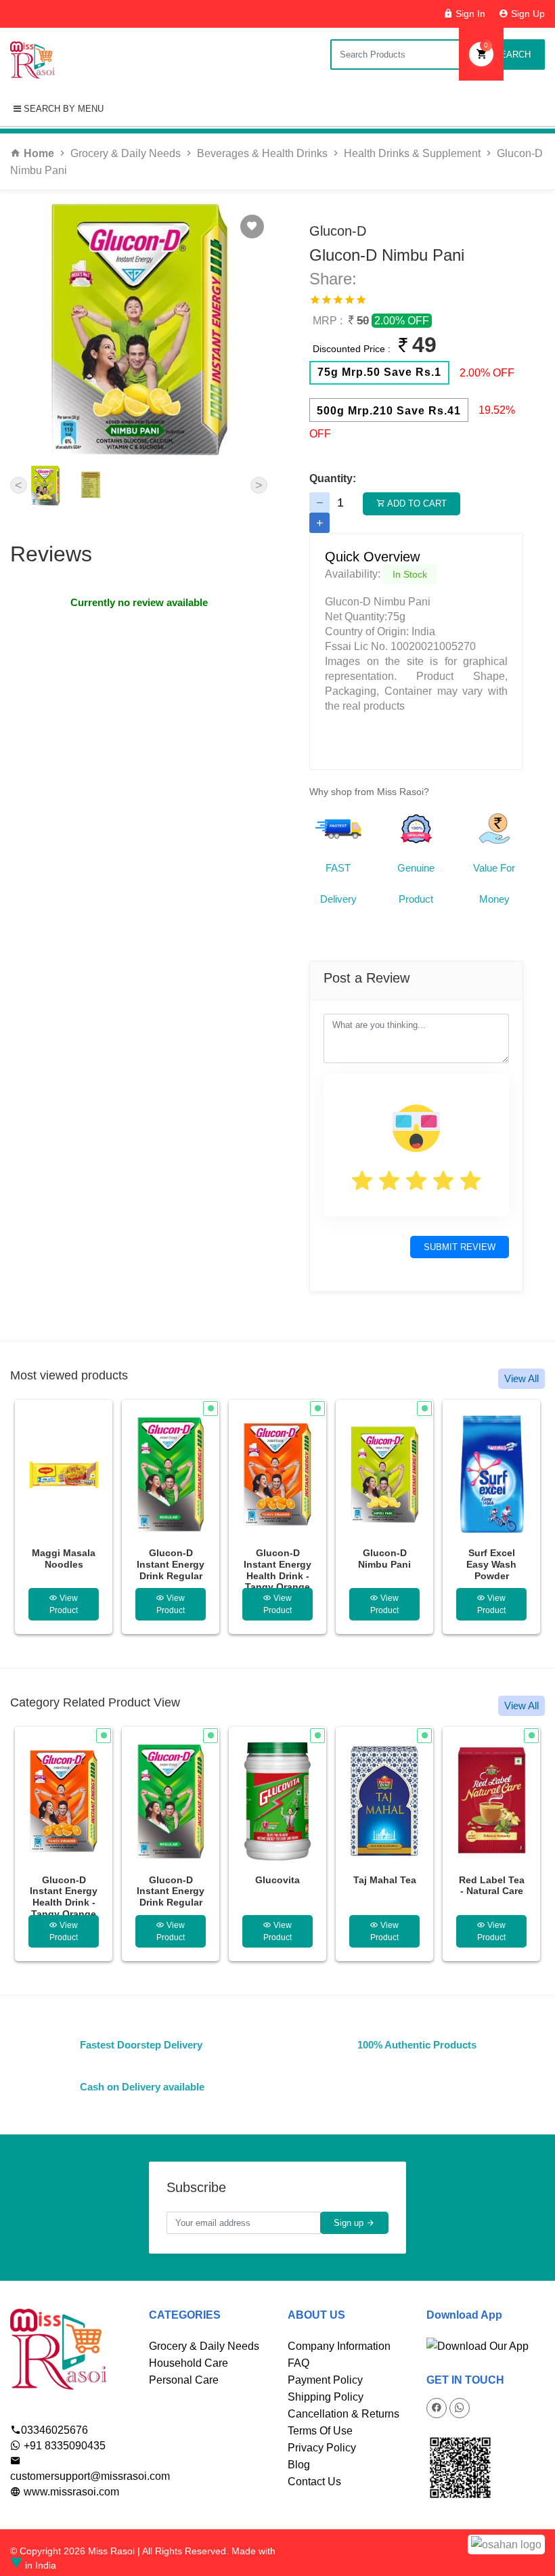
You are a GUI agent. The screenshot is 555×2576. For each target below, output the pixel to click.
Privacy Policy (322, 2448)
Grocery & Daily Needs (126, 153)
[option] (64, 1517)
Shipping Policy (326, 2397)
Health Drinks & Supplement (412, 153)
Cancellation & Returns (343, 2414)
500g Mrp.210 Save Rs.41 (389, 411)
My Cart (486, 45)
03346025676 (54, 2430)
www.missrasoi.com (70, 2492)
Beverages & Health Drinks (262, 153)
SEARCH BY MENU (62, 109)
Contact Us (314, 2482)
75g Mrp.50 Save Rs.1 (379, 372)
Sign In (469, 14)
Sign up (350, 2223)
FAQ (298, 2363)
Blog (299, 2465)
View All (521, 1378)
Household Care (188, 2363)
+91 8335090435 (63, 2446)
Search (511, 55)
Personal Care (184, 2380)
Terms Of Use (320, 2431)
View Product (64, 1604)
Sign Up (527, 14)
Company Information (339, 2346)
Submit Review (460, 1247)
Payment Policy (325, 2380)
